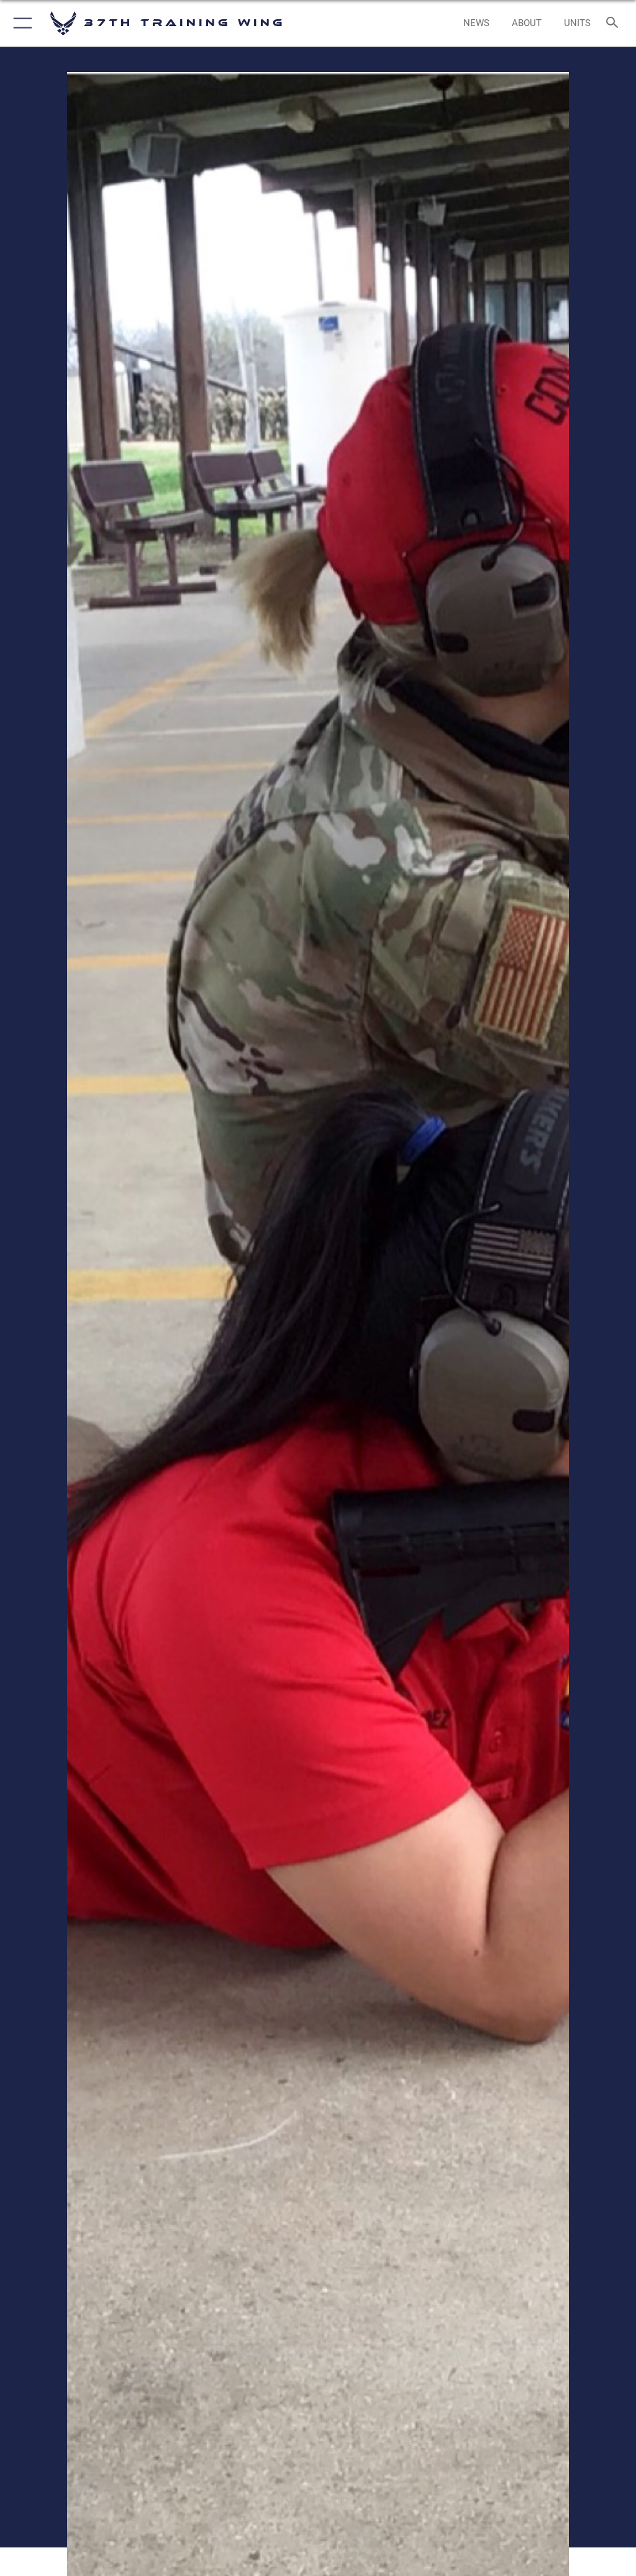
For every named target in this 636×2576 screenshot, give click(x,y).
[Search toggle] (615, 23)
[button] (20, 23)
